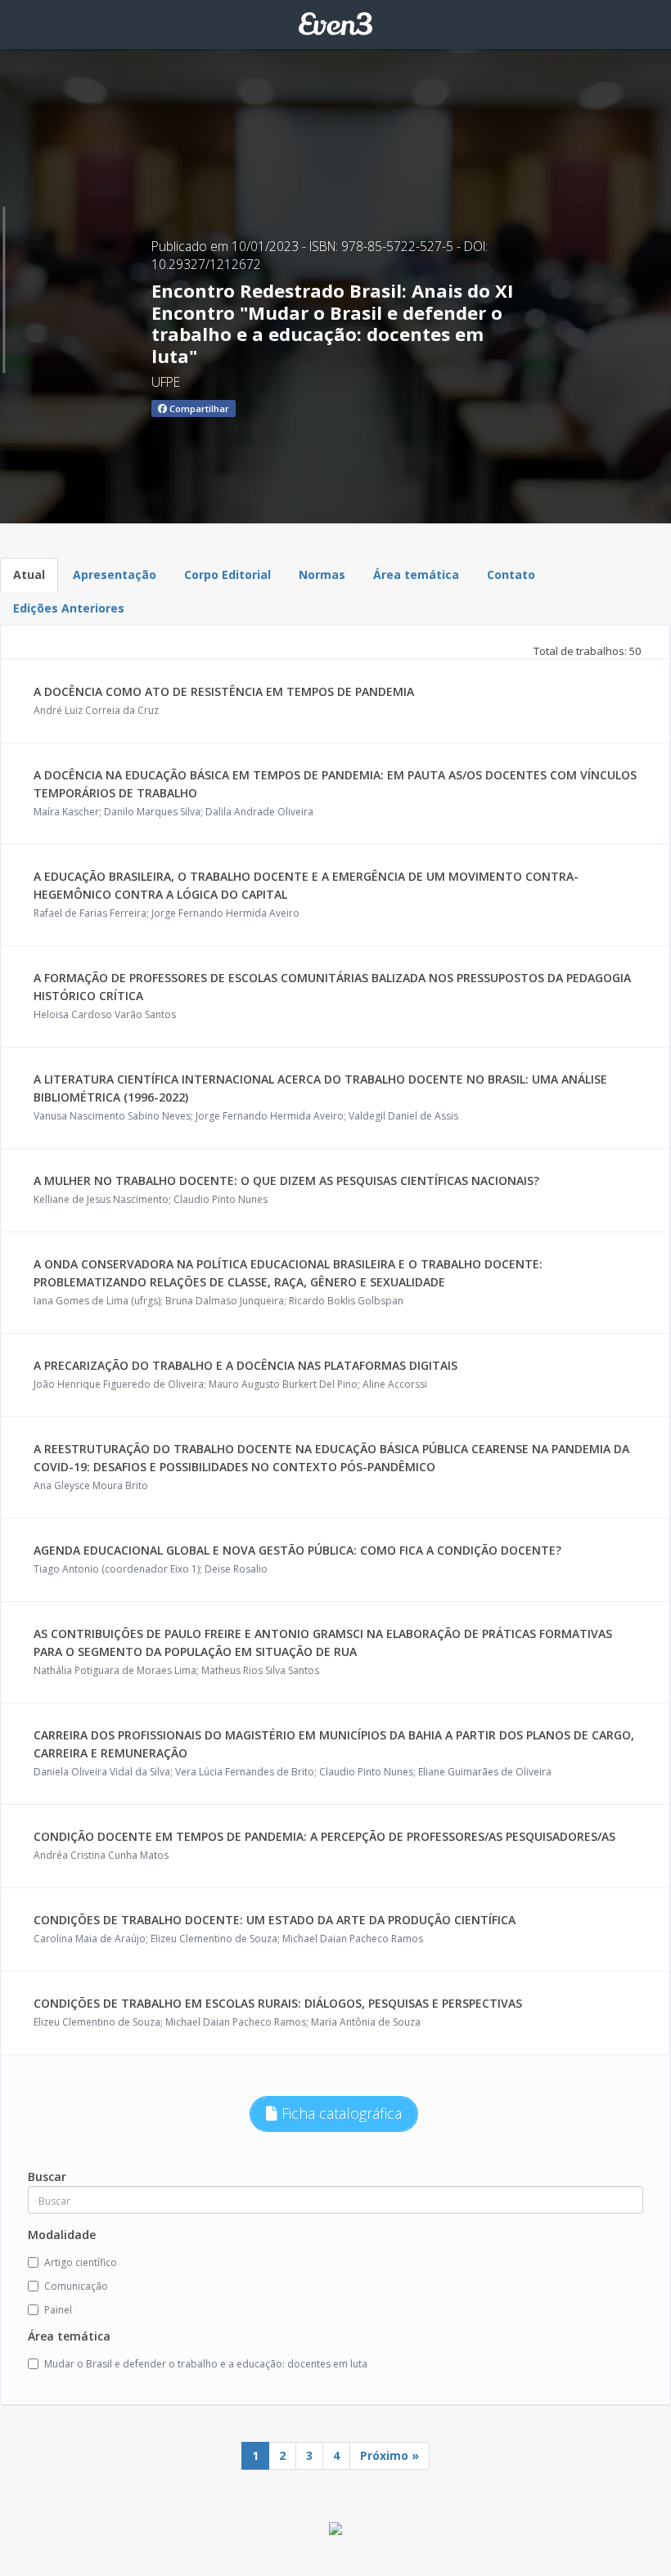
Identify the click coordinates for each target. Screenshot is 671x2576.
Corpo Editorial (227, 574)
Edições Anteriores (69, 608)
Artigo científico (81, 2262)
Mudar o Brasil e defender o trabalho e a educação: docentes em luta (206, 2364)
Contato (511, 574)
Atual (29, 574)
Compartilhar (198, 408)
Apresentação (115, 574)
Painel (58, 2310)
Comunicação (76, 2286)
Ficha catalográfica (340, 2113)
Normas (322, 574)
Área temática (416, 574)
